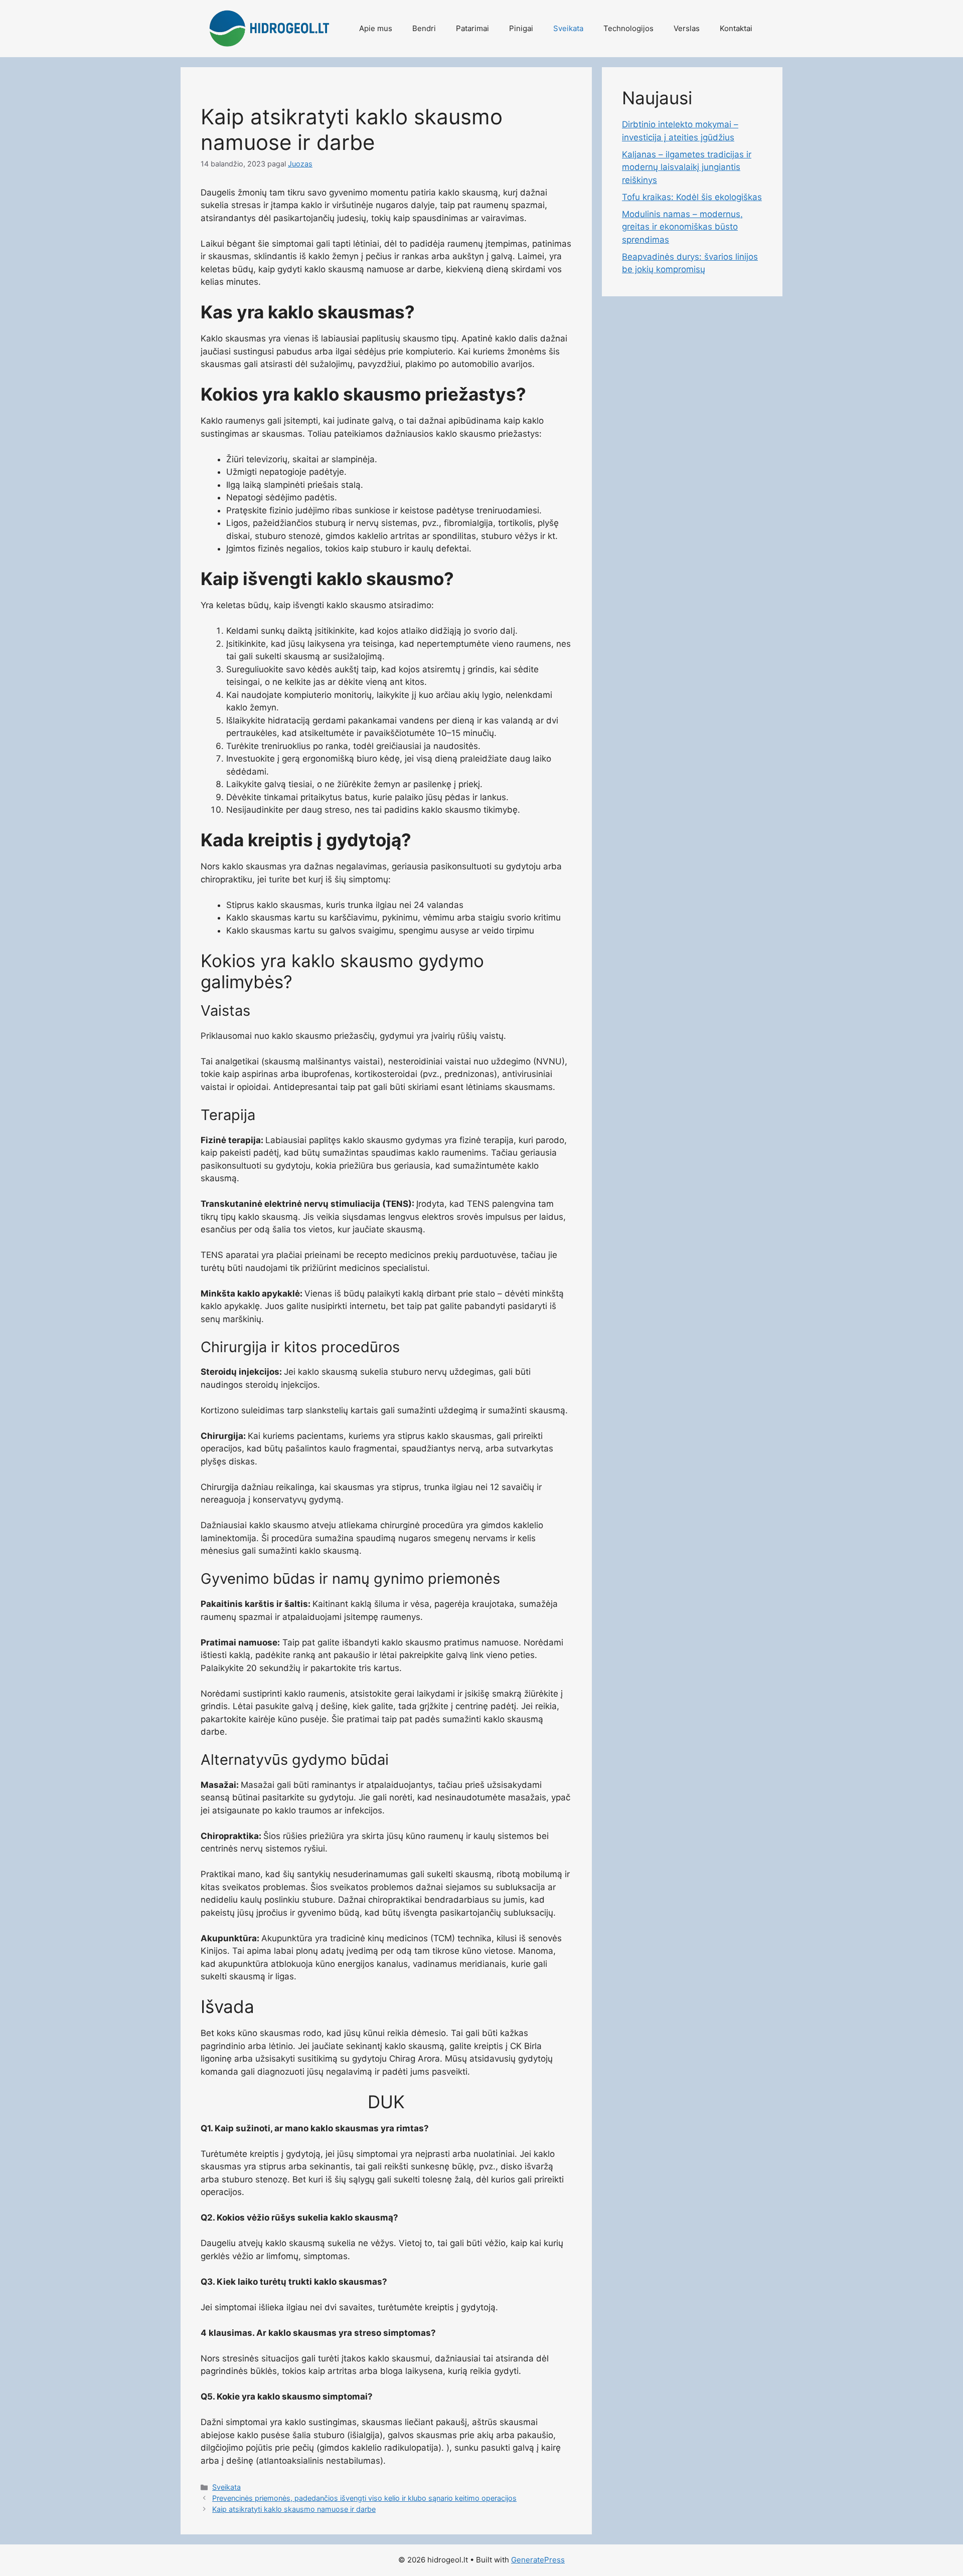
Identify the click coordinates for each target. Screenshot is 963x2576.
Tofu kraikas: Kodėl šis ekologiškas (692, 197)
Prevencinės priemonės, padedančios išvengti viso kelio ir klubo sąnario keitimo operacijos (364, 2498)
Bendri (424, 28)
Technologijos (628, 28)
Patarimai (472, 28)
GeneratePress (538, 2560)
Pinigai (521, 28)
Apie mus (376, 28)
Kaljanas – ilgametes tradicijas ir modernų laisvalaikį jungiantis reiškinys (687, 167)
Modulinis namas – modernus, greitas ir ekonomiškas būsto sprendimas (682, 227)
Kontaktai (736, 28)
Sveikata (568, 28)
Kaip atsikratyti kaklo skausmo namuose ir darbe (294, 2509)
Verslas (687, 28)
